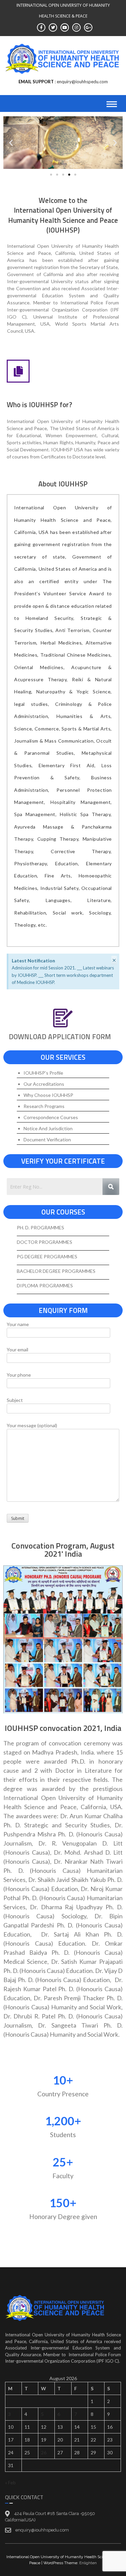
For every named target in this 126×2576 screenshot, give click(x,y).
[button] (11, 143)
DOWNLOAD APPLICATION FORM (60, 1037)
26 (44, 2452)
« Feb (10, 2482)
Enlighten (88, 2563)
